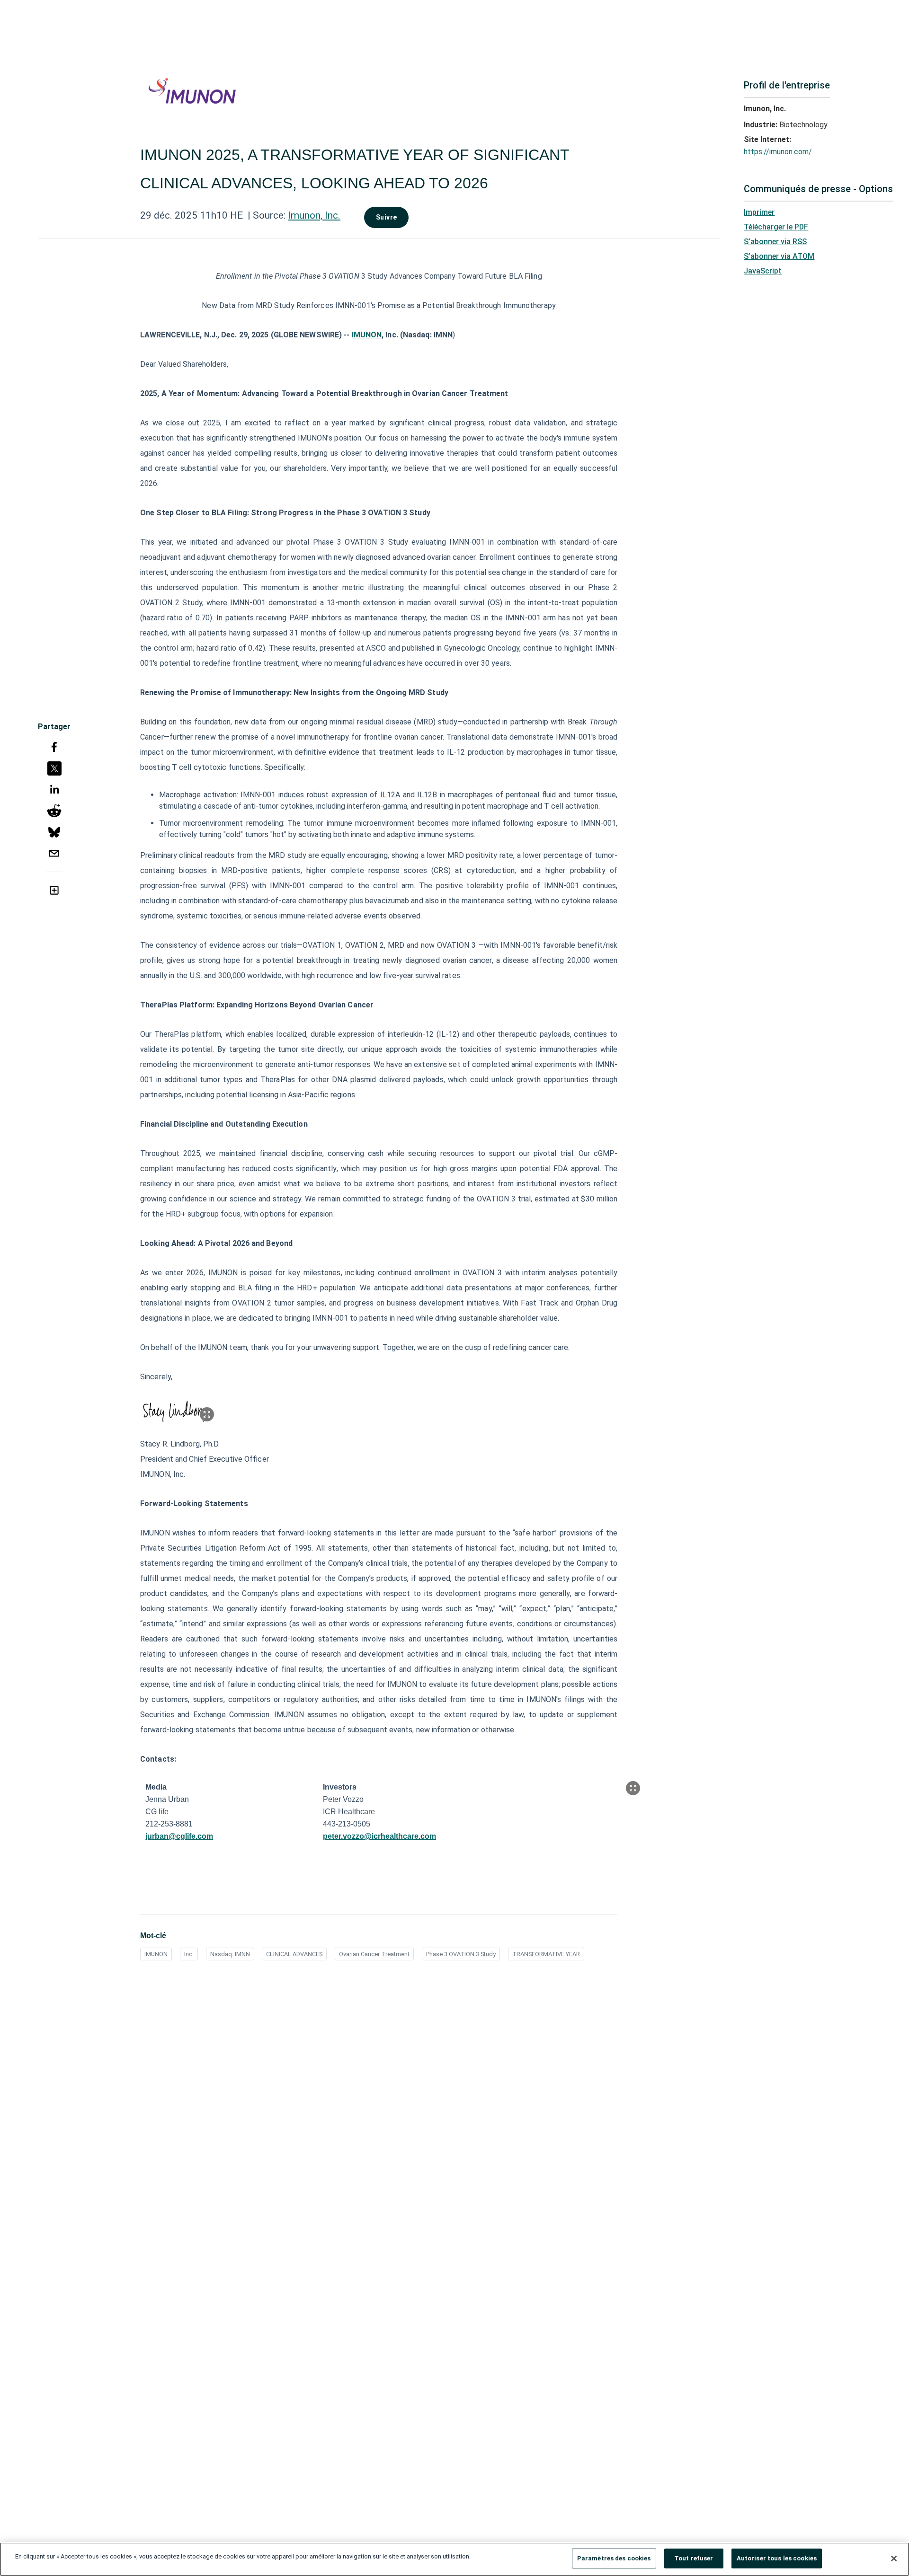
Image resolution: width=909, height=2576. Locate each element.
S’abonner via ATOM (779, 256)
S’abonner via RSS (775, 242)
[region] (454, 2559)
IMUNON (156, 1954)
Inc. (189, 1954)
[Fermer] (894, 2558)
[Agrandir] (207, 1414)
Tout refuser (694, 2558)
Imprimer (759, 212)
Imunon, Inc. (314, 215)
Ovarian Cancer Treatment (374, 1954)
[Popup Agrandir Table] (633, 1788)
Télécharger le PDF (776, 227)
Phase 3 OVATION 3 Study (461, 1954)
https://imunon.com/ (778, 152)
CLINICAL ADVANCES (294, 1954)
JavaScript (763, 271)
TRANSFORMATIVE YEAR (546, 1954)
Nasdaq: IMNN (230, 1954)
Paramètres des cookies (614, 2558)
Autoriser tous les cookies (777, 2558)
